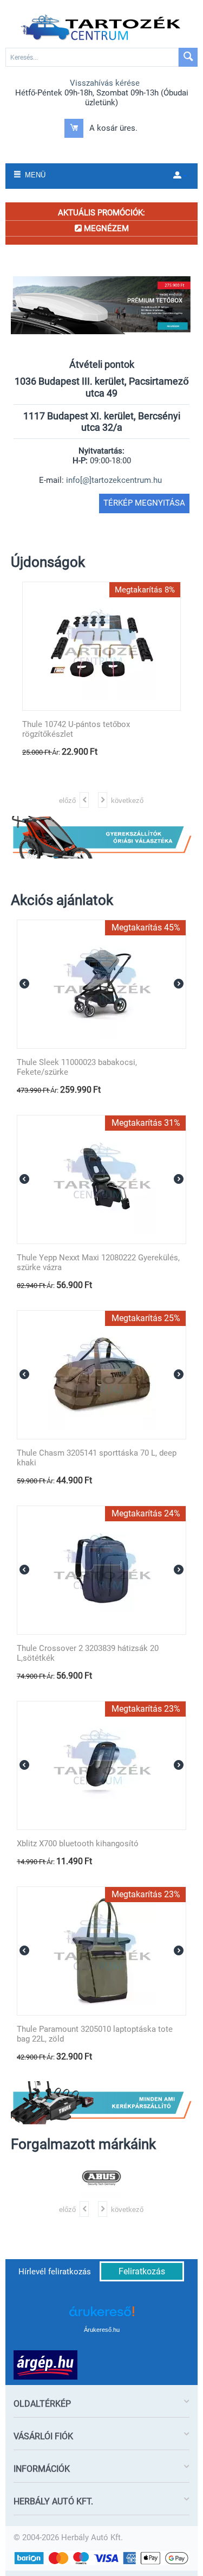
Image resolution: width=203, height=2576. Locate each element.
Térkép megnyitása (144, 503)
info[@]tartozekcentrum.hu (114, 480)
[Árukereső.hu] (102, 2315)
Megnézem (105, 228)
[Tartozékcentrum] (102, 28)
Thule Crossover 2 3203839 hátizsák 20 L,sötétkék (88, 1653)
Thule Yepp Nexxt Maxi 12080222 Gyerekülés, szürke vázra (98, 1263)
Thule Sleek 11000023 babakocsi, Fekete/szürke (77, 1067)
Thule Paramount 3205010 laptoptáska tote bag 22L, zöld (95, 2034)
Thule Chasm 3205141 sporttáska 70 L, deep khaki (97, 1458)
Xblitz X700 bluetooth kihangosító (78, 1844)
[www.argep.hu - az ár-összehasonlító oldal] (45, 2364)
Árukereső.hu (102, 2330)
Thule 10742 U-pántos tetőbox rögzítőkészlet (76, 729)
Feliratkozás (142, 2271)
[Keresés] (188, 57)
